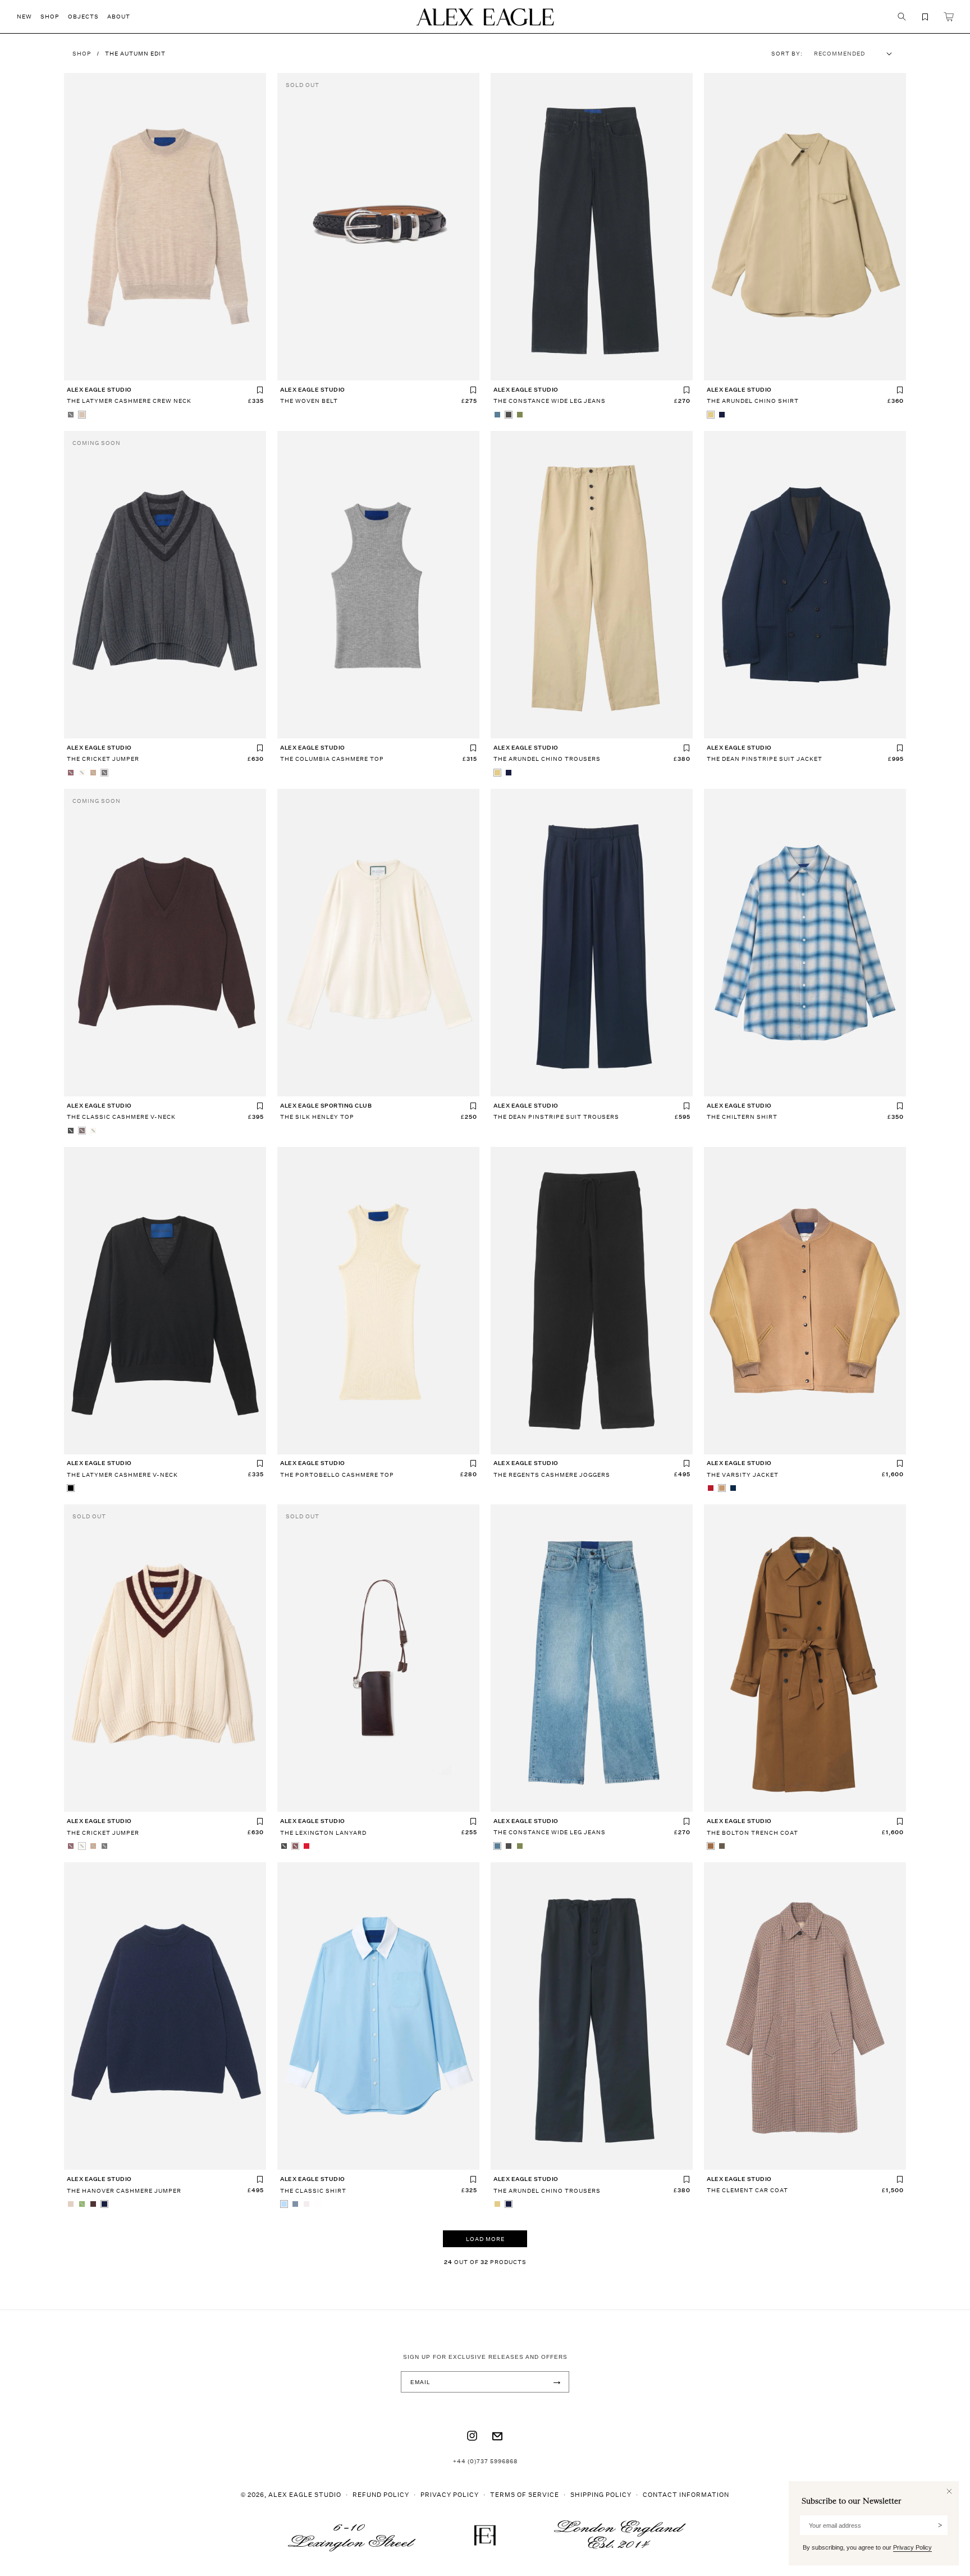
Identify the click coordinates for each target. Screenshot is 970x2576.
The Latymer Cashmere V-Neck (122, 1475)
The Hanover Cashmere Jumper (124, 2191)
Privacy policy (450, 2494)
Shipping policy (601, 2494)
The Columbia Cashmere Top (332, 759)
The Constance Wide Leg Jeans (550, 401)
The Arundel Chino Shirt (753, 401)
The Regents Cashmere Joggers (552, 1475)
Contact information (686, 2494)
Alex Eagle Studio (305, 2494)
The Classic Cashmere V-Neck (121, 1117)
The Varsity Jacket (743, 1475)
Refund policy (381, 2494)
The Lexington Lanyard (323, 1833)
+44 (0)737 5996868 (485, 2461)
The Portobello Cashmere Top (337, 1475)
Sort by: (787, 53)
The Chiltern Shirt (742, 1117)
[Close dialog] (949, 2491)
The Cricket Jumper (103, 759)
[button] (29, 17)
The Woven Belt (309, 401)
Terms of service (525, 2494)
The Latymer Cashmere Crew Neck (129, 401)
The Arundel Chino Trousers (547, 759)
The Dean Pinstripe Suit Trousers (556, 1117)
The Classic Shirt (313, 2191)
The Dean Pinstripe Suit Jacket (765, 759)
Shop (82, 53)
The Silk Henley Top (317, 1117)
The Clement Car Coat (747, 2190)
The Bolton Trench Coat (752, 1833)
